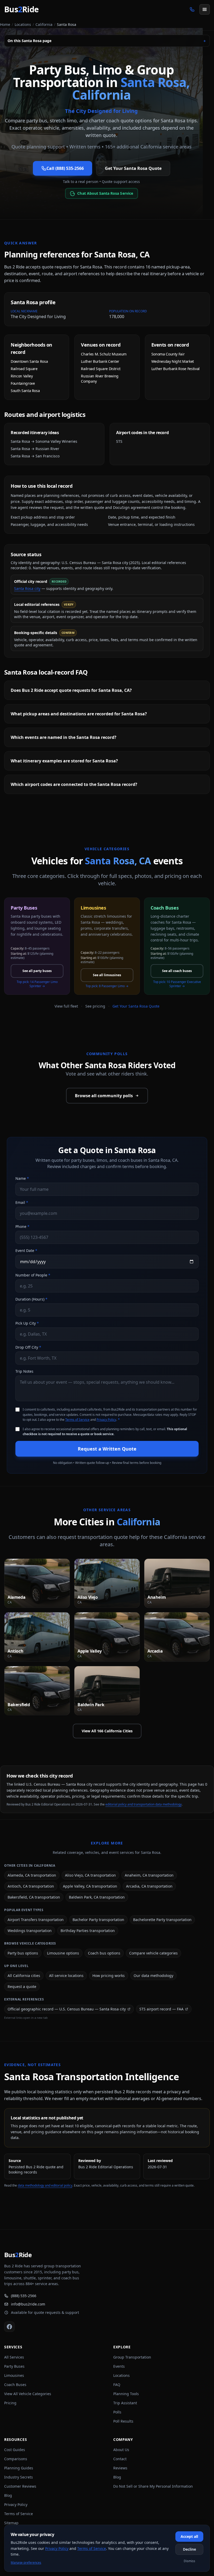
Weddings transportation (30, 1931)
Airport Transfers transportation (36, 1920)
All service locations (66, 1976)
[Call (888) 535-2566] (192, 9)
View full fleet (66, 1006)
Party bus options (23, 1953)
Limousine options (63, 1953)
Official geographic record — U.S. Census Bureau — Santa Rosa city (67, 2009)
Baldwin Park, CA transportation (97, 1897)
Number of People (33, 1275)
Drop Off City (28, 1347)
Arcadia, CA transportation (149, 1886)
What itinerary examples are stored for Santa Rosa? (64, 761)
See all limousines (107, 975)
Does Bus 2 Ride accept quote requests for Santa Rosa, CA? (71, 690)
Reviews (120, 2468)
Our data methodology (153, 1976)
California (44, 24)
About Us (121, 2450)
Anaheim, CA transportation (149, 1875)
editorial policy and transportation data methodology (144, 1804)
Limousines (14, 2375)
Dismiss (189, 2561)
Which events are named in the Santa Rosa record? (64, 737)
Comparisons (16, 2459)
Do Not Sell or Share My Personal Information (153, 2486)
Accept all (189, 2536)
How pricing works (109, 1976)
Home (5, 24)
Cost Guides (15, 2450)
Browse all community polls (104, 1096)
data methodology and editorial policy (45, 2185)
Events (119, 2366)
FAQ (117, 2385)
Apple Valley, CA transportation (90, 1886)
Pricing (10, 2403)
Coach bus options (104, 1953)
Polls (117, 2412)
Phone (22, 1226)
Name (22, 1178)
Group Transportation (132, 2357)
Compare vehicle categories (153, 1953)
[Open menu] (205, 9)
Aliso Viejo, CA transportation (90, 1875)
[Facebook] (9, 2327)
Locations (23, 24)
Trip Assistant (125, 2403)
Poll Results (123, 2421)
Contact (120, 2459)
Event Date (26, 1250)
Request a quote (22, 1986)
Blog (8, 2495)
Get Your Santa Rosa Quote (133, 168)
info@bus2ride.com (28, 2304)
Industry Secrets (19, 2477)
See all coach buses (177, 971)
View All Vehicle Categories (28, 2394)
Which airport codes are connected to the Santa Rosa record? (74, 784)
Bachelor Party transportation (98, 1920)
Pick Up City (27, 1323)
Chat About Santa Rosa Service (105, 193)
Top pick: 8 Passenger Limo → (107, 986)
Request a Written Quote (107, 1449)
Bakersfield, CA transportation (34, 1897)
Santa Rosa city (27, 588)
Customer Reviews (20, 2486)
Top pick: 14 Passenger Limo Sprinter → (37, 984)
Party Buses (14, 2366)
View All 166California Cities (107, 1731)
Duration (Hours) (31, 1299)
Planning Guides (19, 2468)
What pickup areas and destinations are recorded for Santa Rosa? (79, 714)
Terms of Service (77, 1420)
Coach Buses (15, 2385)
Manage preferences (26, 2563)
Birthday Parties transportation (88, 1931)
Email (22, 1202)
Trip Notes (24, 1371)
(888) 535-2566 (24, 2296)
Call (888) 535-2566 (65, 168)
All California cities (24, 1976)
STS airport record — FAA (161, 2009)
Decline (189, 2549)
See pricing (95, 1006)
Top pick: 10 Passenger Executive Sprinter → (177, 984)
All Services (14, 2357)
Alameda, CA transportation (32, 1875)
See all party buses (37, 971)
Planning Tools (126, 2394)
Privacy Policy (106, 1420)
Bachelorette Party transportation (162, 1920)
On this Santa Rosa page (107, 41)
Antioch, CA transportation (31, 1886)
